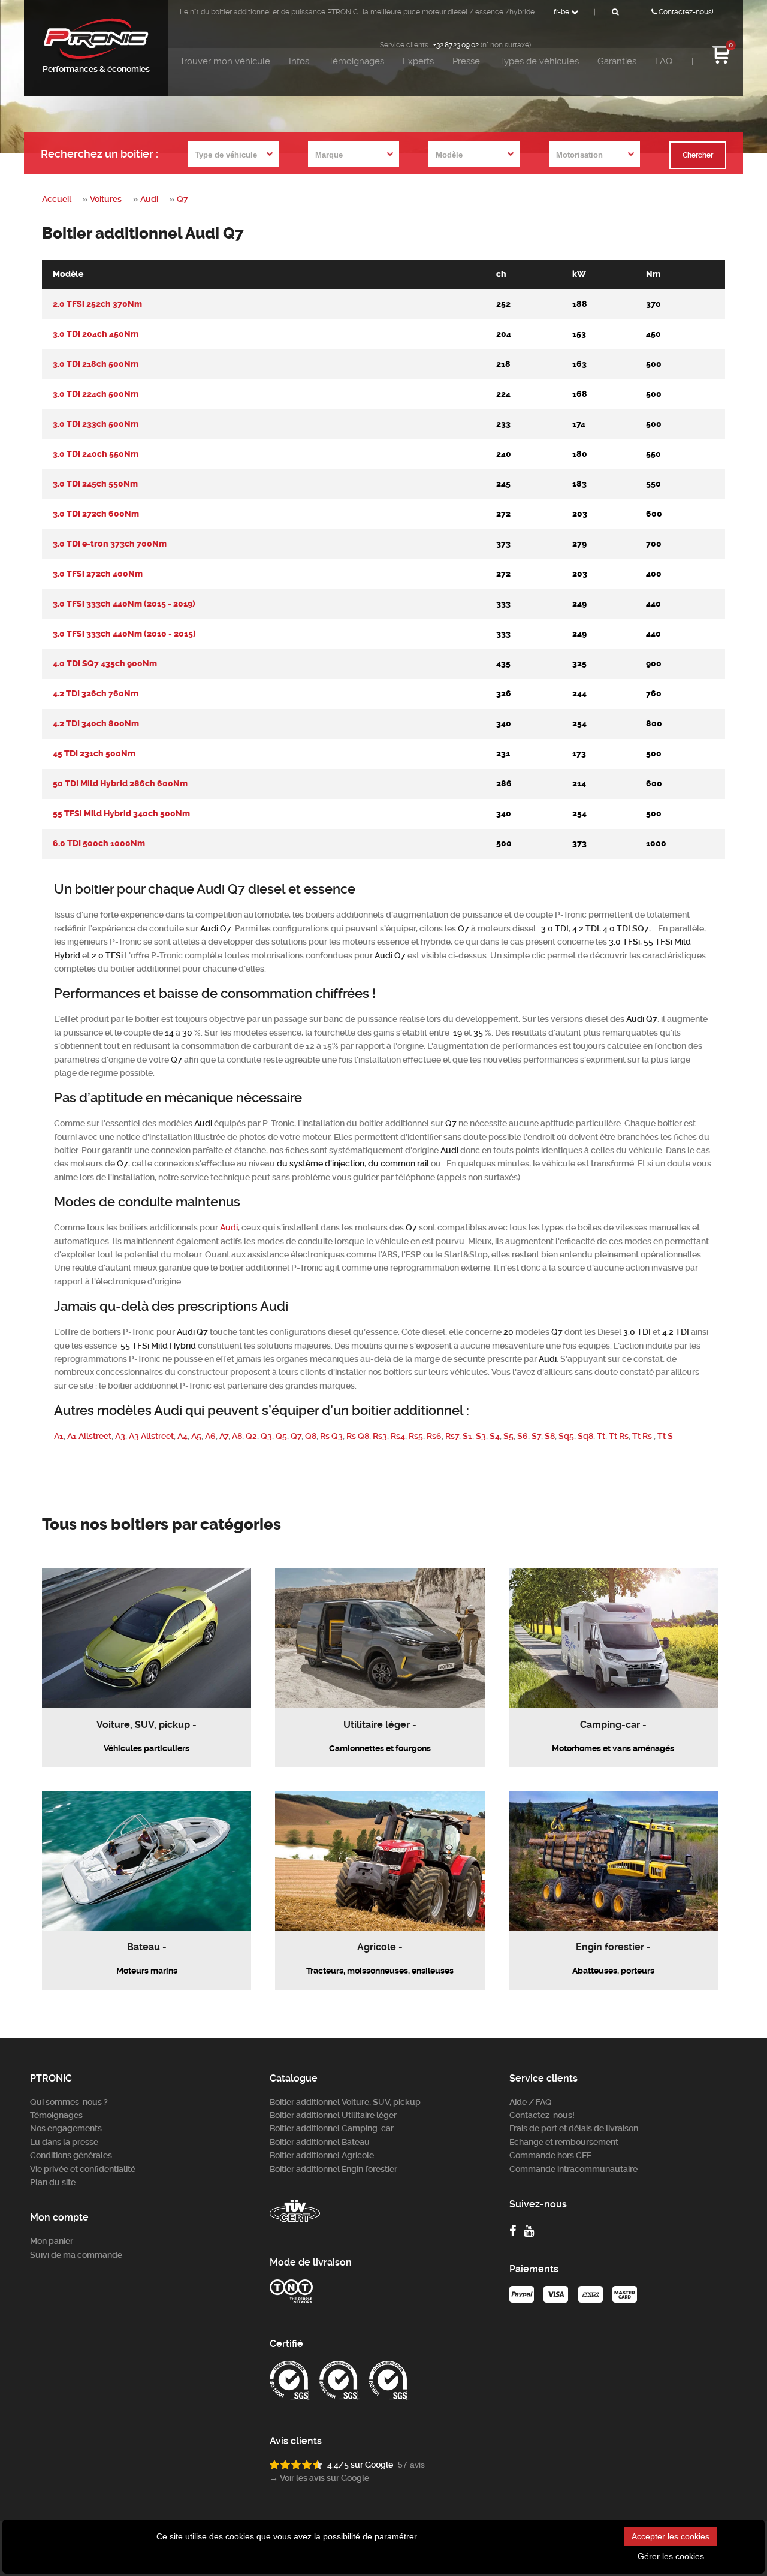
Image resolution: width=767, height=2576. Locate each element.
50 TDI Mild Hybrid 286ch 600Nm (120, 784)
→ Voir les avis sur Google (319, 2478)
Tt (601, 1436)
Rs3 (380, 1436)
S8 (550, 1436)
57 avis (411, 2465)
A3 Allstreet (151, 1436)
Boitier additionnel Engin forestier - (336, 2169)
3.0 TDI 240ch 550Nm (96, 454)
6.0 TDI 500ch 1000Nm (99, 844)
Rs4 (398, 1436)
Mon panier (52, 2241)
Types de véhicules (539, 61)
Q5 (281, 1436)
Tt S (665, 1436)
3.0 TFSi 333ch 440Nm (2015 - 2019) (124, 604)
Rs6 (434, 1436)
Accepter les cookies (671, 2536)
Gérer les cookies (671, 2556)
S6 (523, 1436)
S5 (508, 1436)
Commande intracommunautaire (573, 2169)
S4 (495, 1436)
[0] (721, 62)
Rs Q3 (331, 1436)
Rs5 (416, 1436)
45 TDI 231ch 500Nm (94, 754)
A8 (237, 1436)
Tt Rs (619, 1436)
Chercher (698, 155)
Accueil (57, 199)
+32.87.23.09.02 (456, 45)
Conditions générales (71, 2155)
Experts (418, 61)
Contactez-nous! (685, 12)
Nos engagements (66, 2128)
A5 (196, 1436)
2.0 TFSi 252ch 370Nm (97, 304)
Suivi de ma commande (76, 2255)
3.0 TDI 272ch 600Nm (96, 514)
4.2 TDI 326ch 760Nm (96, 694)
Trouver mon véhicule (225, 61)
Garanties (617, 61)
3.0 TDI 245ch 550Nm (95, 484)
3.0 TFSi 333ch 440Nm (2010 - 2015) (124, 634)
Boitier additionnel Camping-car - (334, 2128)
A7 (224, 1436)
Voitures (106, 199)
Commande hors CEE (550, 2155)
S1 (467, 1436)
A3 (120, 1436)
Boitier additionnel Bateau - (322, 2142)
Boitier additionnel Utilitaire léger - (336, 2115)
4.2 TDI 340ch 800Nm (96, 724)
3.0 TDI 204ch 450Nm (96, 334)
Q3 (266, 1436)
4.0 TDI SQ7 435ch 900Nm (105, 664)
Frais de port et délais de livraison (574, 2128)
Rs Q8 (358, 1436)
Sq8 (585, 1436)
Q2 (251, 1436)
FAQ (664, 61)
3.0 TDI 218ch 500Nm (96, 364)
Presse (466, 61)
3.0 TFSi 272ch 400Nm (98, 574)
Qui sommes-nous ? (69, 2102)
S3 (481, 1436)
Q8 (311, 1436)
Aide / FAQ (531, 2102)
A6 (210, 1436)
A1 (59, 1436)
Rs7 (452, 1436)
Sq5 (566, 1436)
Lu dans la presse (64, 2142)
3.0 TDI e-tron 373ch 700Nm (110, 544)
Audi (149, 199)
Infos (299, 61)
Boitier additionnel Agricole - (324, 2155)
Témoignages (356, 61)
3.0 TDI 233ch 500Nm (96, 424)
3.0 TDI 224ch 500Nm (96, 394)
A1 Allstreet (89, 1436)
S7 (536, 1436)
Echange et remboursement (564, 2142)
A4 (182, 1436)
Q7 (182, 199)
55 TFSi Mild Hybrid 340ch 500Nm (121, 814)
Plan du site (53, 2182)
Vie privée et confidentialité (83, 2169)
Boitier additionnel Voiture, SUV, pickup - (348, 2102)
